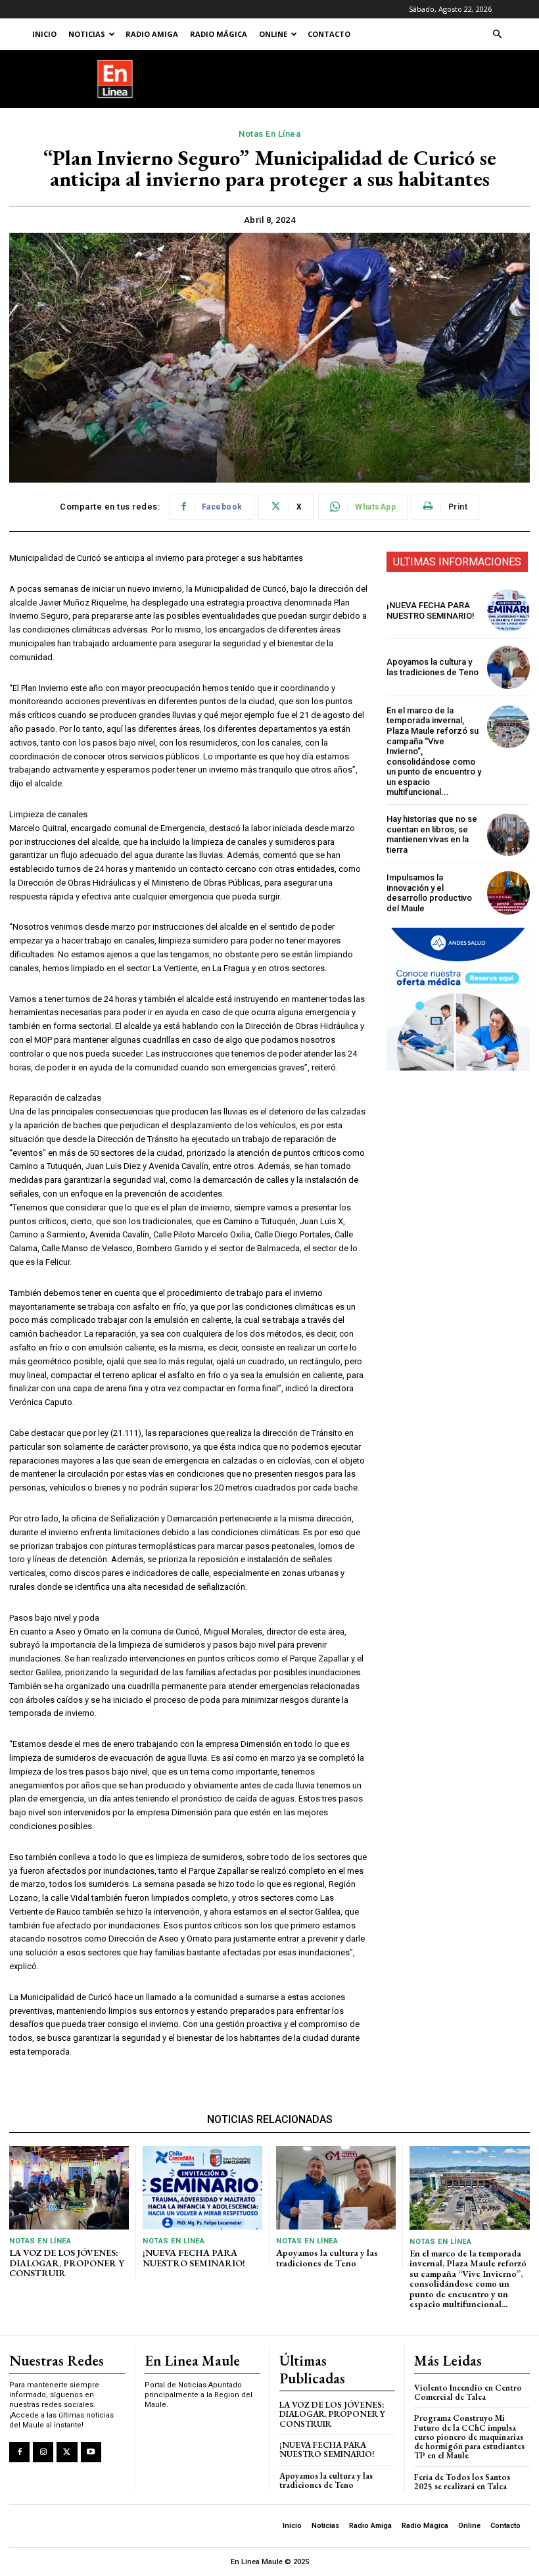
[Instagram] (43, 2452)
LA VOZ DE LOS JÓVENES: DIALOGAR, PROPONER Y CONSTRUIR (67, 2263)
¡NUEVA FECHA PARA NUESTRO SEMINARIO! (431, 610)
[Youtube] (91, 2452)
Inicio (44, 34)
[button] (497, 35)
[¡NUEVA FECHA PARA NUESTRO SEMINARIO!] (508, 610)
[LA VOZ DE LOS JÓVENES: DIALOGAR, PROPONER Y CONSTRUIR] (69, 2188)
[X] (67, 2452)
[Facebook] (19, 2452)
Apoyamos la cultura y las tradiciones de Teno (433, 667)
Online (273, 34)
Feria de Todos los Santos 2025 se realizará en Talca (462, 2482)
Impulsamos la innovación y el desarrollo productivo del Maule (429, 893)
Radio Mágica (219, 34)
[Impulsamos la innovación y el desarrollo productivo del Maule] (508, 893)
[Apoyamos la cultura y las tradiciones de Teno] (508, 667)
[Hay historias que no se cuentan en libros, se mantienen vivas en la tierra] (508, 835)
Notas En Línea (269, 134)
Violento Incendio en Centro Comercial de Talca (468, 2392)
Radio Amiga (152, 34)
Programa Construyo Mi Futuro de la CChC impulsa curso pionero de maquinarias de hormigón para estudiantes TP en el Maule (469, 2437)
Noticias (87, 34)
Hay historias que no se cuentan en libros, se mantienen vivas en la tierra (432, 834)
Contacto (329, 34)
